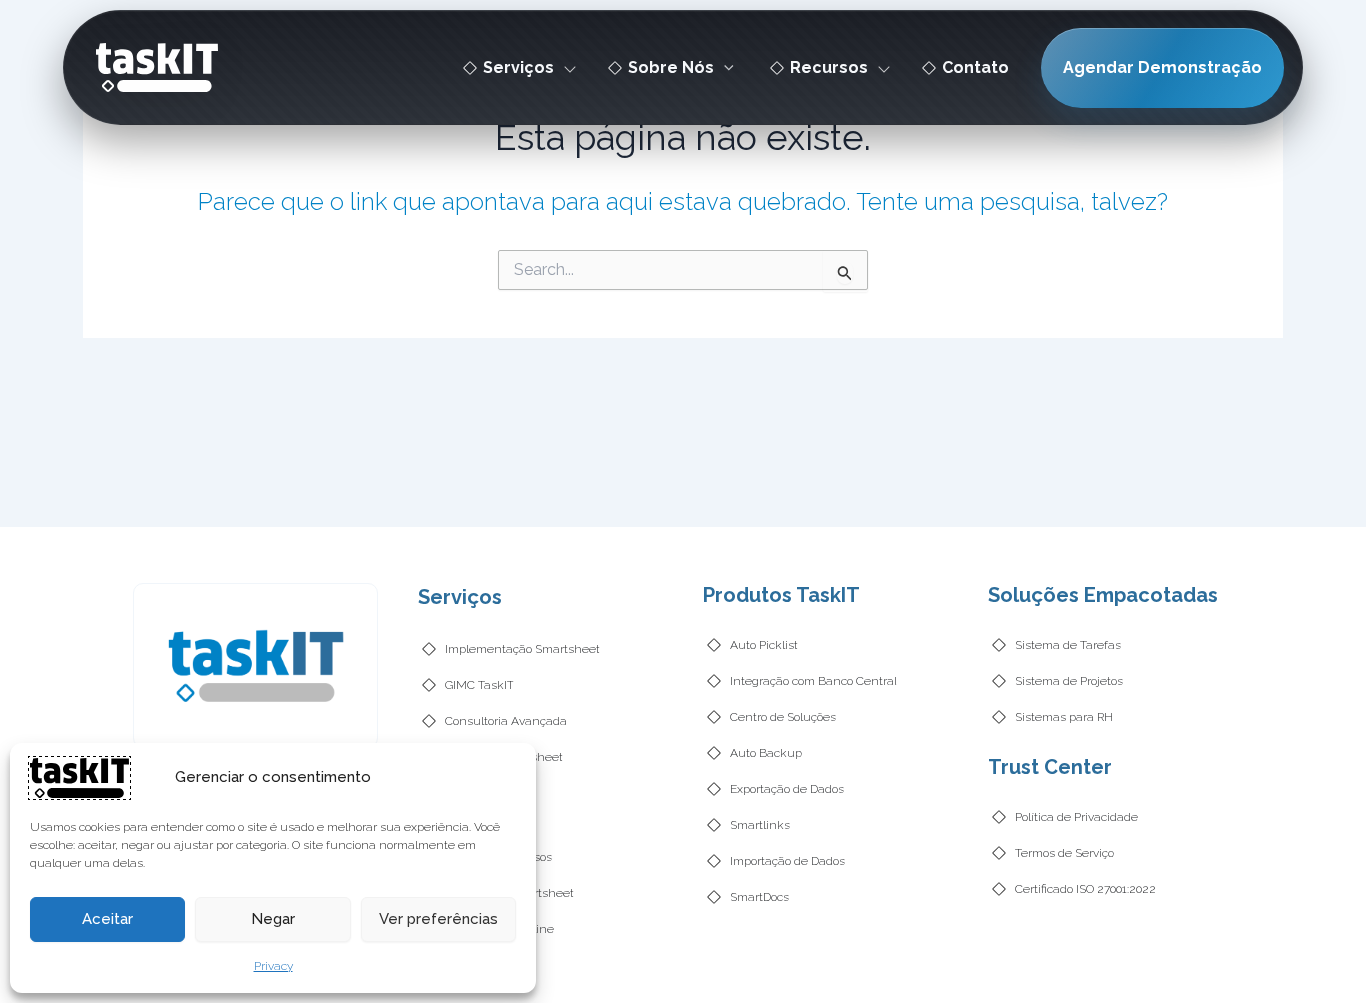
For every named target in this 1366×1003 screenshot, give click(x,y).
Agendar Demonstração (1162, 67)
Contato (975, 67)
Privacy (273, 966)
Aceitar (107, 919)
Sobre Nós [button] (671, 67)
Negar (273, 919)
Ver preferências (438, 919)
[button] (724, 68)
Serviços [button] (518, 67)
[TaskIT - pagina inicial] (79, 776)
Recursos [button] (829, 67)
